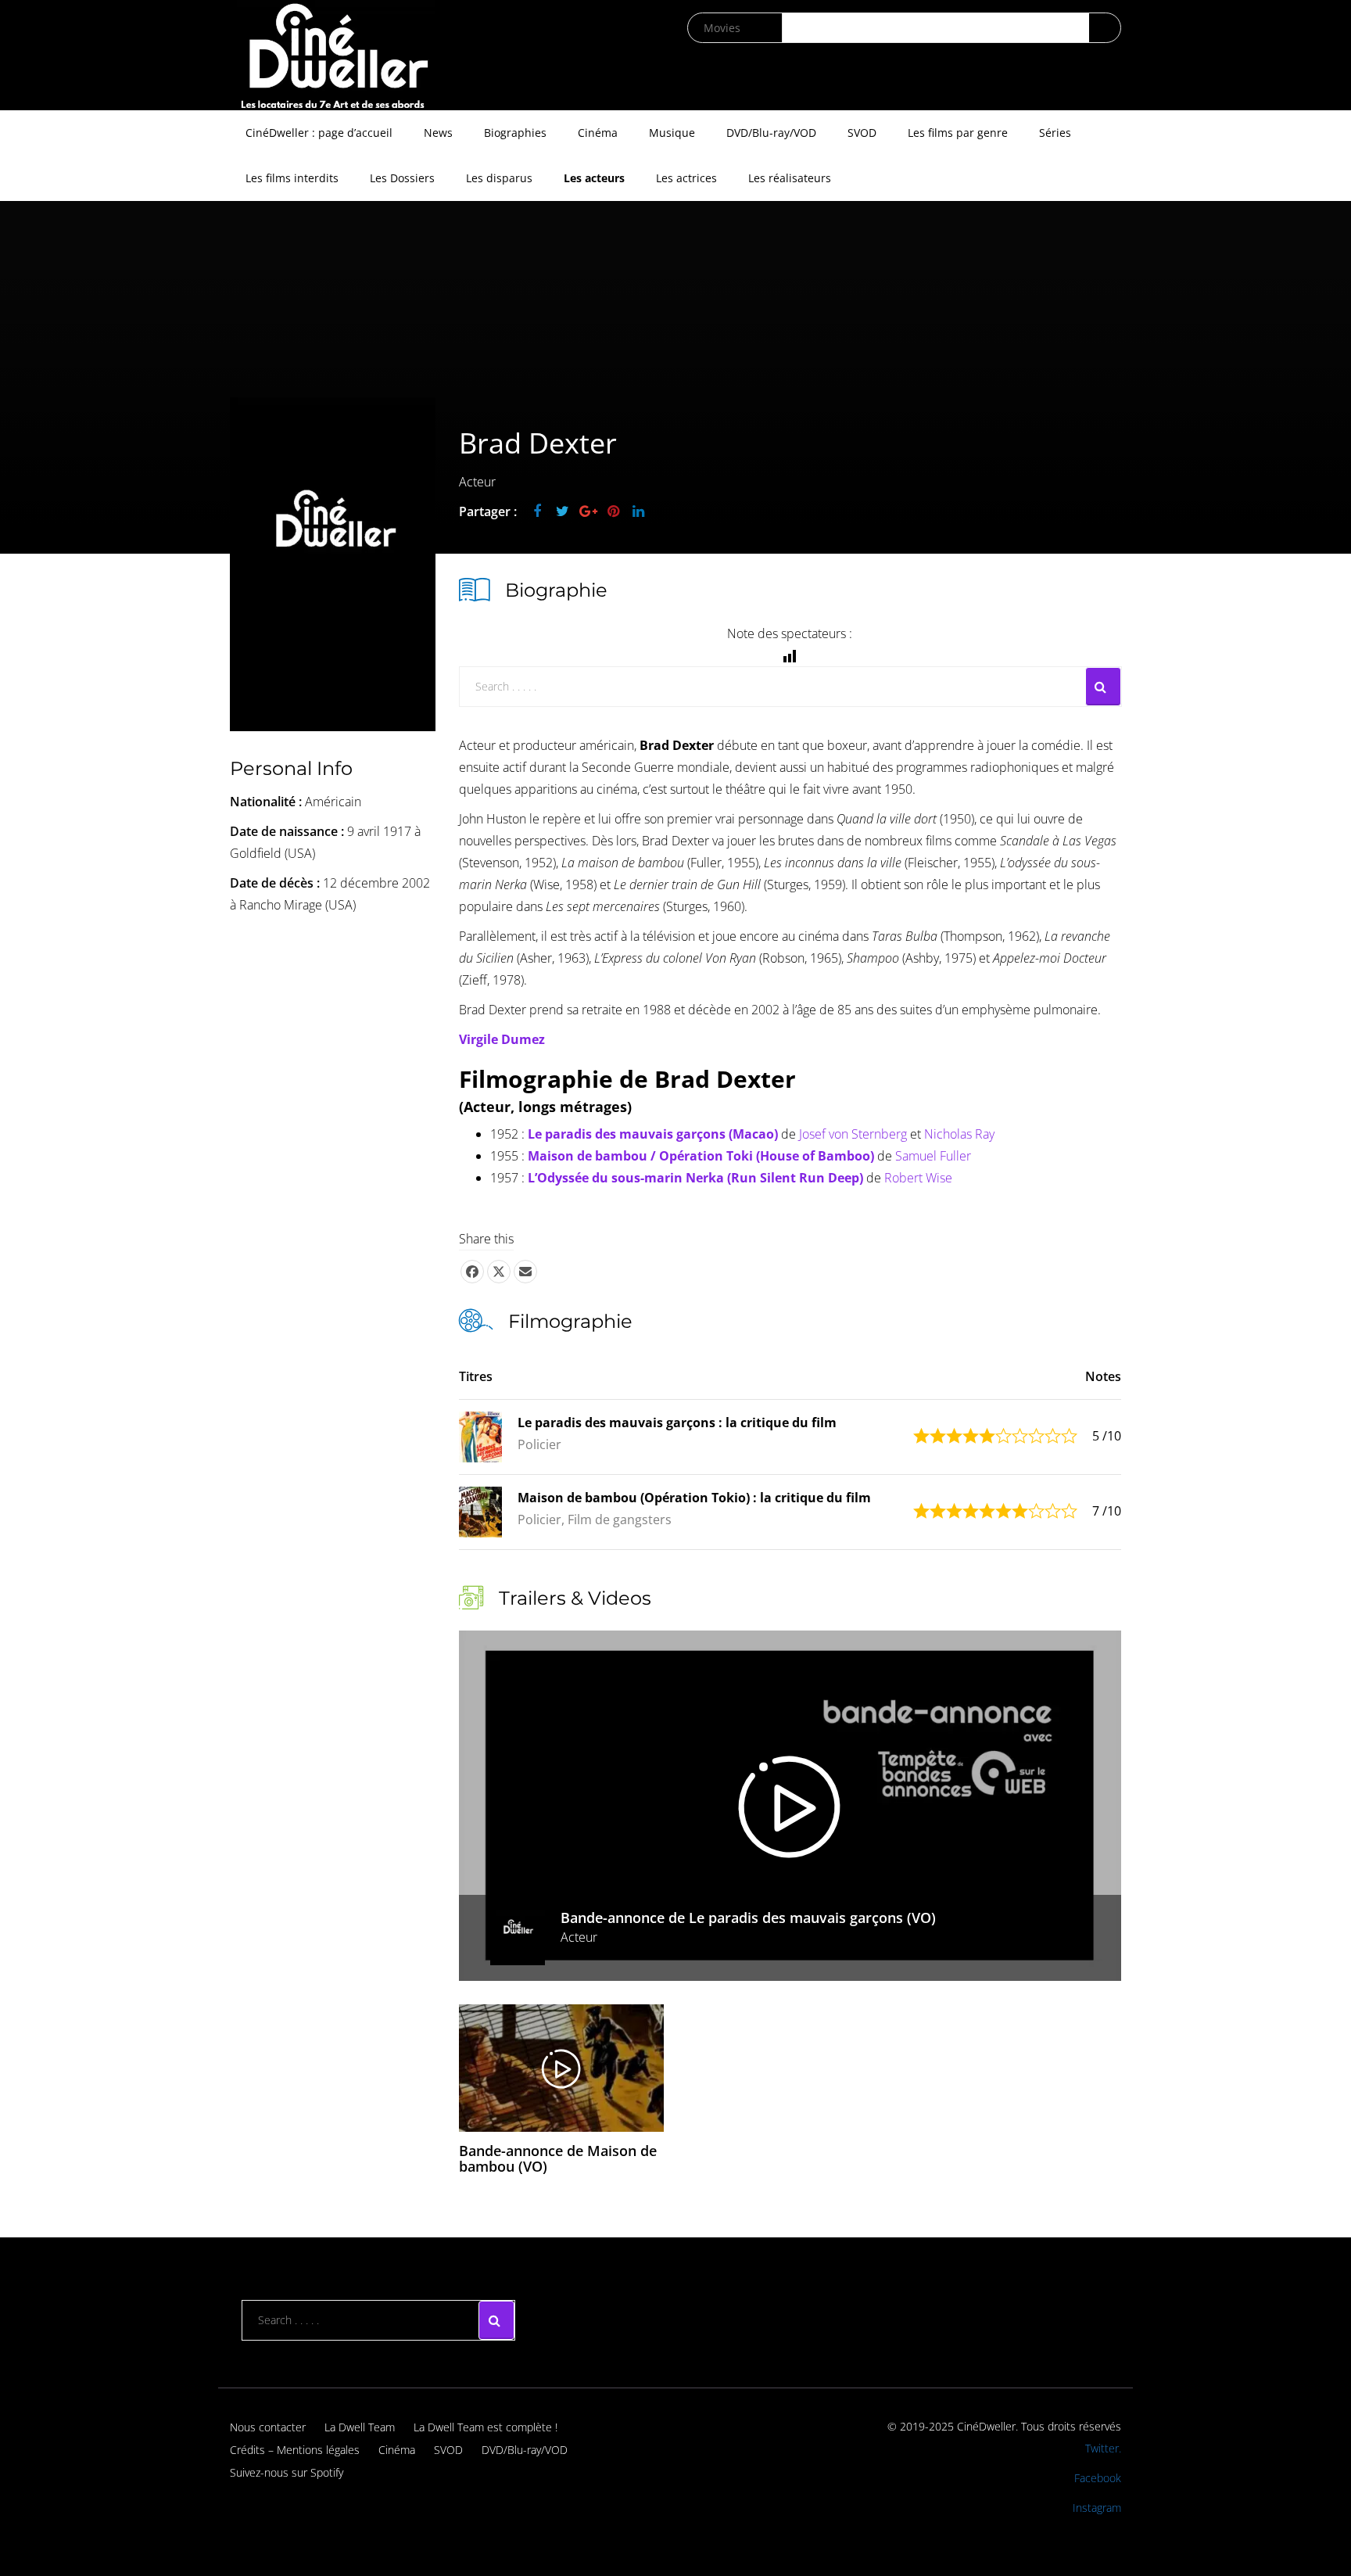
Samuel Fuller (933, 1156)
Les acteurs (594, 178)
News (438, 133)
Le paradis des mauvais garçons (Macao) (653, 1134)
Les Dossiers (402, 178)
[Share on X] (499, 1272)
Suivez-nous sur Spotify (287, 2472)
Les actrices (686, 178)
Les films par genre (958, 133)
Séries (1055, 133)
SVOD (862, 133)
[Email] (525, 1272)
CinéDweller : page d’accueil (319, 133)
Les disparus (499, 178)
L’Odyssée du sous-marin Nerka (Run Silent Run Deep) (695, 1178)
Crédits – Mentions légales (295, 2450)
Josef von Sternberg (853, 1134)
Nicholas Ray (959, 1134)
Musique (672, 133)
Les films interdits (292, 178)
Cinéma (598, 133)
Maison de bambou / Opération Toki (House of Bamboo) (701, 1156)
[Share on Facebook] (472, 1272)
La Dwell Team (360, 2427)
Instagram (1097, 2508)
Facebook (1098, 2478)
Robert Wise (918, 1178)
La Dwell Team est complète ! (486, 2427)
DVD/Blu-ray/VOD (771, 133)
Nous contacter (268, 2427)
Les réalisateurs (790, 178)
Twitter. (1103, 2448)
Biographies (515, 133)
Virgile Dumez (502, 1039)
